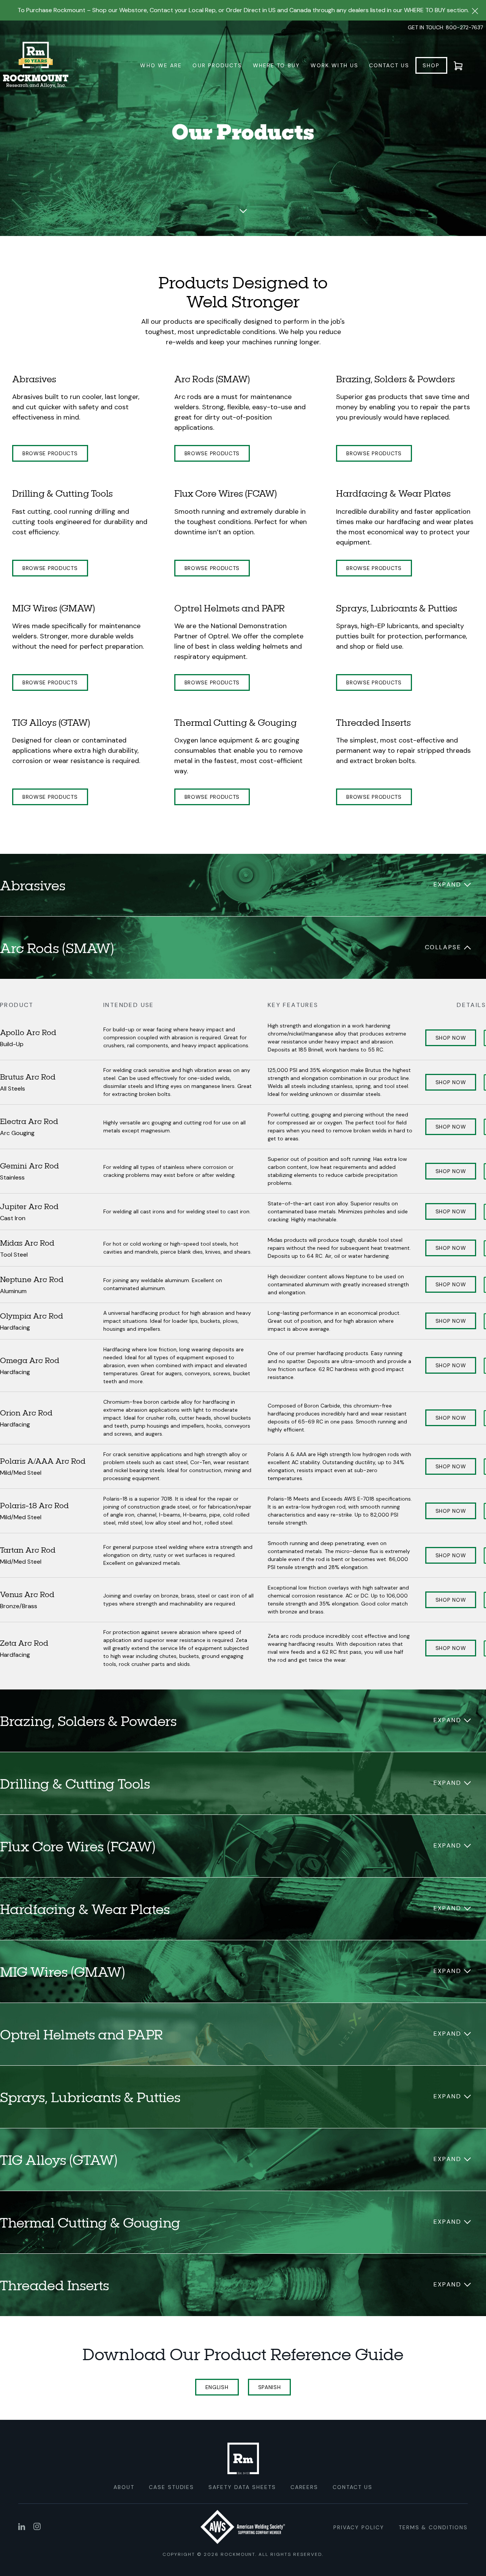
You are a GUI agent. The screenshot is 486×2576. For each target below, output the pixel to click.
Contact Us (389, 65)
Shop (431, 65)
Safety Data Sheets (242, 2487)
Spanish (270, 2387)
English (217, 2387)
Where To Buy (276, 65)
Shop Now (451, 1038)
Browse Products (50, 453)
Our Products (217, 65)
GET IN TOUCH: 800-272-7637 (445, 27)
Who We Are (161, 65)
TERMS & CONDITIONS (433, 2527)
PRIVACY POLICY (359, 2527)
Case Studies (172, 2487)
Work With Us (335, 65)
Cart (463, 65)
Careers (305, 2487)
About (124, 2487)
